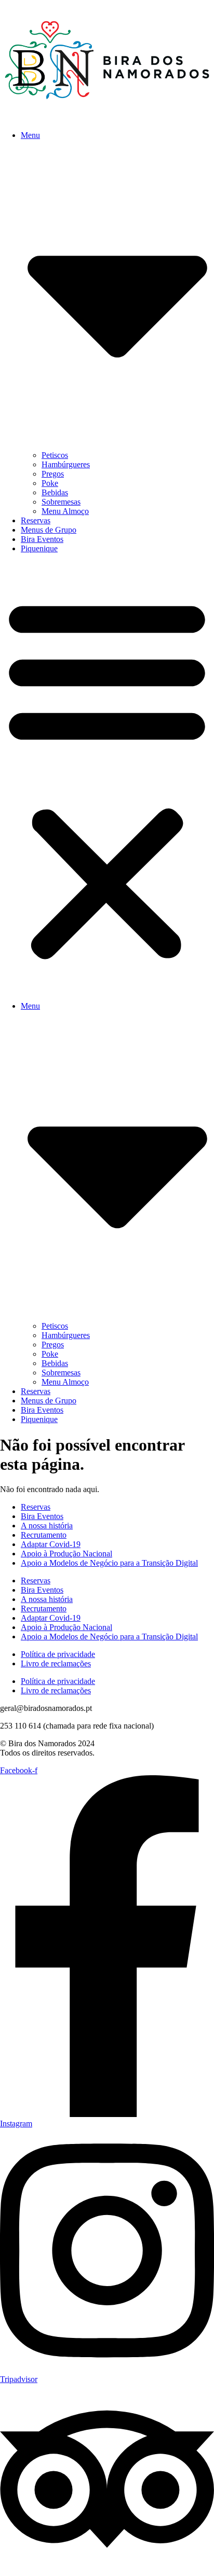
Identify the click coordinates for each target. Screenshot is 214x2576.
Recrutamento (44, 1535)
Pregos (53, 474)
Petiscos (55, 455)
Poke (50, 483)
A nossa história (47, 1526)
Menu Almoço (65, 511)
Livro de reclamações (56, 1663)
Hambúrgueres (66, 464)
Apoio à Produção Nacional (66, 1554)
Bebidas (55, 492)
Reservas (36, 520)
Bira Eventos (42, 539)
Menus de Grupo (49, 530)
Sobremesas (61, 502)
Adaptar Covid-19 (51, 1544)
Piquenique (39, 548)
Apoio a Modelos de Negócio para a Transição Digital (109, 1563)
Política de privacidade (58, 1654)
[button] (107, 777)
